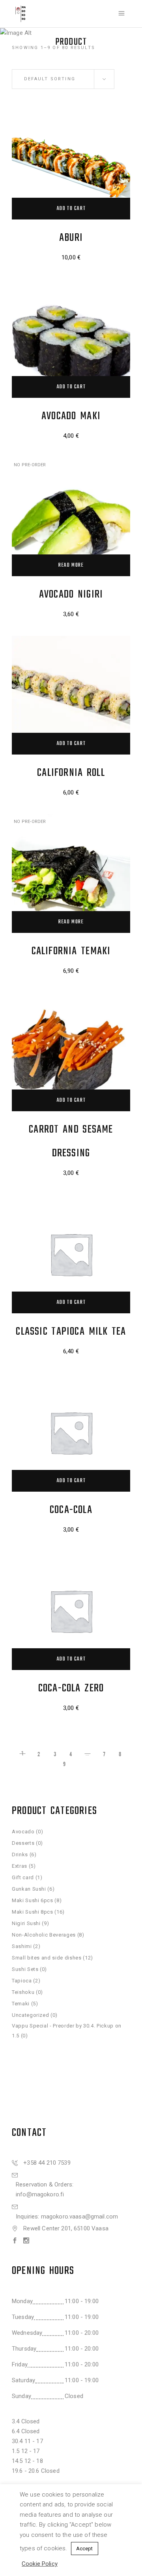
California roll (71, 773)
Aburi (71, 238)
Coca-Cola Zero (71, 1688)
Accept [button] (85, 2549)
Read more (71, 565)
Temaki (21, 2004)
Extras (20, 1866)
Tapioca (22, 1981)
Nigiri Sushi (26, 1923)
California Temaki (71, 951)
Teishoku (23, 1992)
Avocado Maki (71, 416)
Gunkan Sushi (29, 1889)
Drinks (20, 1854)
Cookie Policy (40, 2564)
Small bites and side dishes (47, 1958)
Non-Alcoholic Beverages (44, 1935)
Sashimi (22, 1946)
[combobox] (63, 79)
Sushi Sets (25, 1969)
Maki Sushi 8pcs (33, 1912)
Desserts (23, 1843)
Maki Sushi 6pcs (33, 1900)
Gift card (23, 1877)
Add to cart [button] (71, 209)
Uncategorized (30, 2015)
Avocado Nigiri (71, 595)
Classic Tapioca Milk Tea (71, 1332)
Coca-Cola (71, 1510)
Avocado (23, 1832)
